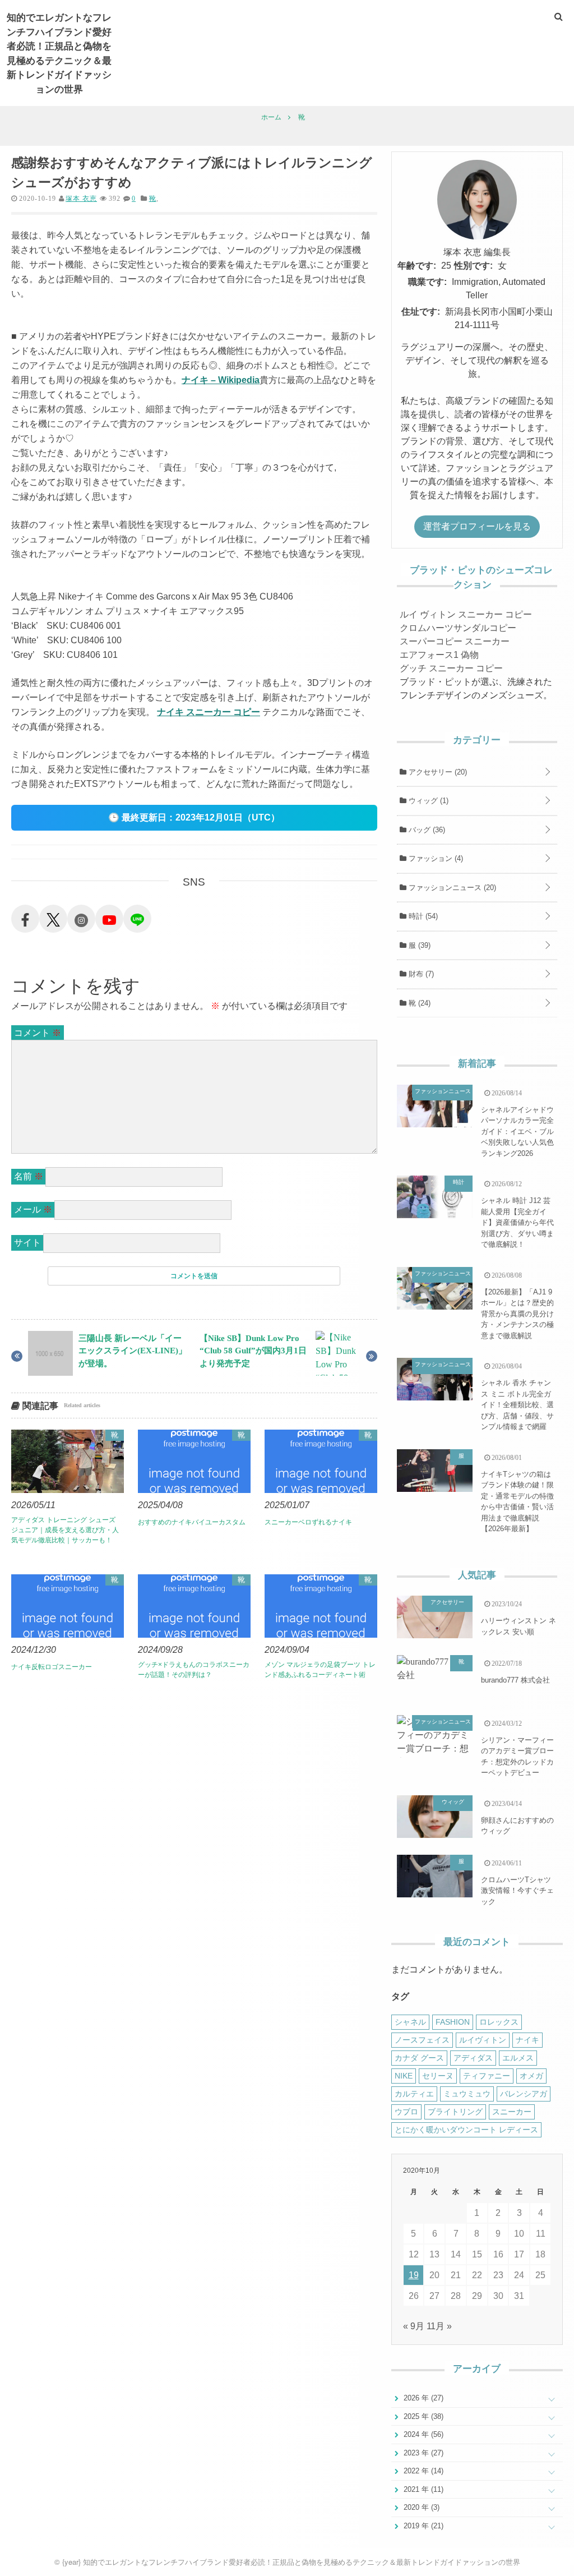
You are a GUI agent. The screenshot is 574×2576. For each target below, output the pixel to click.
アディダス (473, 2058)
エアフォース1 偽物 (439, 655)
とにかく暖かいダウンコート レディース (466, 2130)
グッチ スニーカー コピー (451, 668)
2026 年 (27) (422, 2398)
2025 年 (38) (422, 2416)
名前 (29, 1176)
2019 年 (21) (422, 2526)
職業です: (427, 282)
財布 (420, 974)
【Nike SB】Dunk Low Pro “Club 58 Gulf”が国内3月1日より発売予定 (253, 1351)
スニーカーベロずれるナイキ (308, 1522)
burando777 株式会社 (515, 1680)
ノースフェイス (422, 2040)
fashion (453, 2022)
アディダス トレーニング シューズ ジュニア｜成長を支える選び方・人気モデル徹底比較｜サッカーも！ (65, 1530)
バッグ (426, 830)
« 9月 (414, 2326)
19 (414, 2275)
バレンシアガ (524, 2094)
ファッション (435, 858)
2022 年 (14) (422, 2471)
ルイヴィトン (483, 2040)
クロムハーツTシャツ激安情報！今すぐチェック (517, 1891)
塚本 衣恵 (81, 199)
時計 (422, 916)
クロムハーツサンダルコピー (458, 628)
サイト (27, 1243)
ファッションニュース (451, 888)
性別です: (473, 266)
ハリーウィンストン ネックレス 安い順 (519, 1626)
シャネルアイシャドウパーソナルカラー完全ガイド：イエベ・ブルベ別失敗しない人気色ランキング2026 (517, 1132)
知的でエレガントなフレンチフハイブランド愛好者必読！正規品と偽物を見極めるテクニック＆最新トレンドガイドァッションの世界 (59, 53)
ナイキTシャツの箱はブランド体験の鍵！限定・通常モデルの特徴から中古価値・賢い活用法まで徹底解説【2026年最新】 (517, 1502)
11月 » (439, 2326)
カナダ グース (419, 2058)
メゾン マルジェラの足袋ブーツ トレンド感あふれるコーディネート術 (320, 1670)
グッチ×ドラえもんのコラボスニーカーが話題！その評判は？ (194, 1670)
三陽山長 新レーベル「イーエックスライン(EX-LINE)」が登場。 (133, 1351)
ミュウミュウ (467, 2094)
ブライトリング (455, 2112)
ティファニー (487, 2076)
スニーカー (512, 2112)
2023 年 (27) (422, 2453)
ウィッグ (427, 801)
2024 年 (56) (422, 2434)
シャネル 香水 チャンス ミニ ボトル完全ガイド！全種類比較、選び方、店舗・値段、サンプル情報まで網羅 (517, 1405)
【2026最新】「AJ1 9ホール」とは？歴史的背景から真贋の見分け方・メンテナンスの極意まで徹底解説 (517, 1314)
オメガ (531, 2076)
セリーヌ (438, 2076)
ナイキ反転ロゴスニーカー (52, 1667)
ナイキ (527, 2040)
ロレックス (499, 2022)
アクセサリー (437, 772)
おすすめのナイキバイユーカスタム (192, 1522)
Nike (404, 2076)
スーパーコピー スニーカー (455, 641)
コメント (38, 1033)
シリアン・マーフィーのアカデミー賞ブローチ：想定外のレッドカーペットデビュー (517, 1757)
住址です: (421, 312)
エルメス (518, 2058)
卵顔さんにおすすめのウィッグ (517, 1826)
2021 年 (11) (422, 2489)
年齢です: (417, 266)
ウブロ (406, 2112)
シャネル (410, 2022)
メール (33, 1209)
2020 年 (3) (420, 2507)
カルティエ (414, 2094)
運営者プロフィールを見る (477, 526)
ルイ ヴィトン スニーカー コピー (466, 614)
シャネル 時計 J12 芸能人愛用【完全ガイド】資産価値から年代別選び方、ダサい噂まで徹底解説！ (517, 1222)
